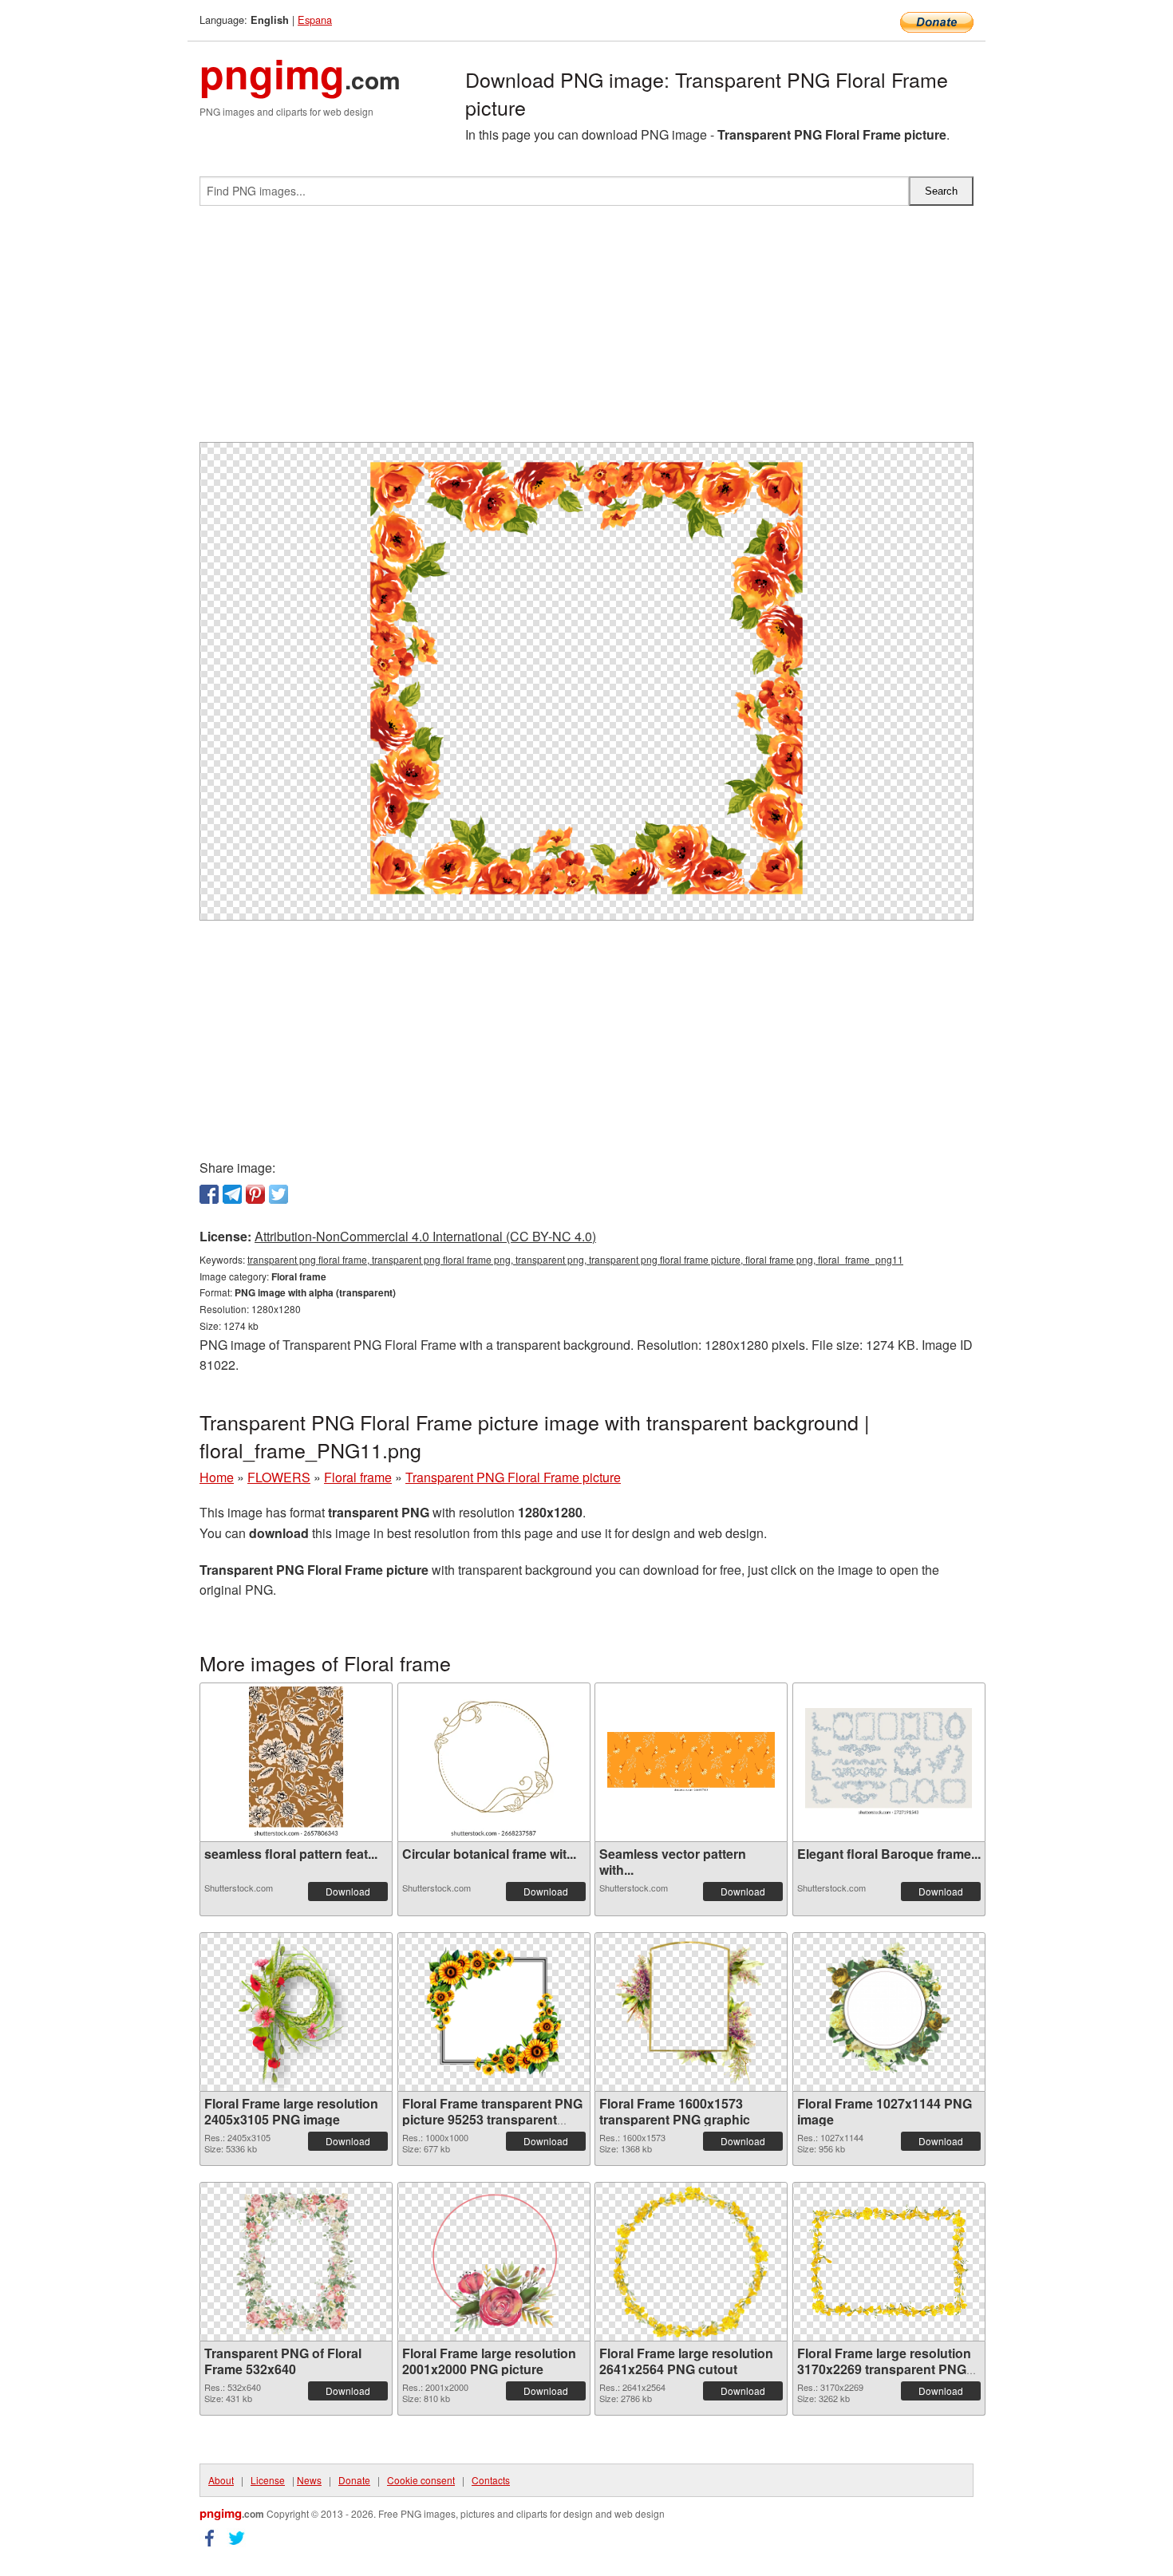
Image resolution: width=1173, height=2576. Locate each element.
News (309, 2480)
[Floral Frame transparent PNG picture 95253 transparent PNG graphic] (494, 2012)
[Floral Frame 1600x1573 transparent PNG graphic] (691, 2012)
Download (348, 1891)
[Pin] (255, 1194)
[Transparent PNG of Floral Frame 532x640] (296, 2262)
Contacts (491, 2480)
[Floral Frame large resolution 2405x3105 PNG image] (296, 2012)
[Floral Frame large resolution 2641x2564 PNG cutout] (691, 2262)
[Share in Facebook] (209, 1194)
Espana (315, 20)
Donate (354, 2480)
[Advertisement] (586, 330)
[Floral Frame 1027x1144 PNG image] (888, 2012)
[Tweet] (278, 1194)
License (268, 2480)
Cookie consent (421, 2480)
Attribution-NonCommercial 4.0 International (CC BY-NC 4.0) (425, 1236)
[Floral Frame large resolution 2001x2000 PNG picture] (494, 2262)
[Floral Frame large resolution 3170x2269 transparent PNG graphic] (889, 2261)
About (221, 2480)
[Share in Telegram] (232, 1194)
